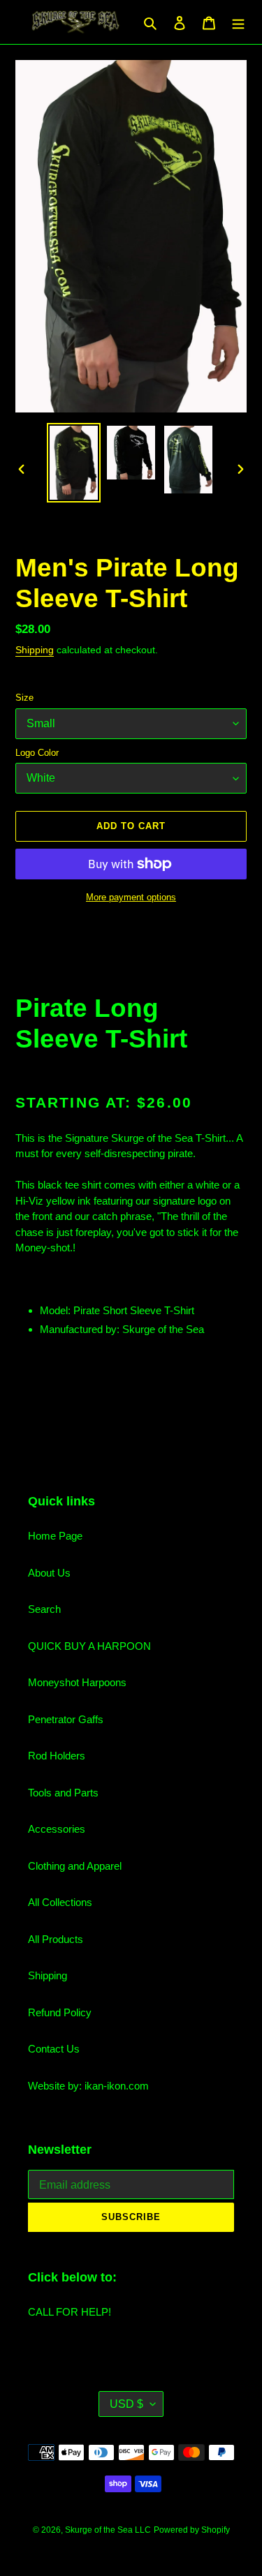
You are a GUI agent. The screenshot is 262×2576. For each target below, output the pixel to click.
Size (24, 698)
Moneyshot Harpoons (77, 1682)
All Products (56, 1939)
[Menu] (238, 22)
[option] (74, 462)
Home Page (55, 1536)
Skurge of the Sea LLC (108, 2530)
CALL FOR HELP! (70, 2312)
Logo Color (37, 753)
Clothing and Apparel (75, 1866)
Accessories (57, 1829)
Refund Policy (60, 2012)
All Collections (60, 1902)
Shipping (35, 650)
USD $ (126, 2404)
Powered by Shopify (192, 2530)
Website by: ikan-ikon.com (88, 2086)
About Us (49, 1573)
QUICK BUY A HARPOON (89, 1646)
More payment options (131, 897)
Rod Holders (57, 1756)
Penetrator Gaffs (66, 1719)
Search (44, 1609)
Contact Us (54, 2049)
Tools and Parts (63, 1793)
